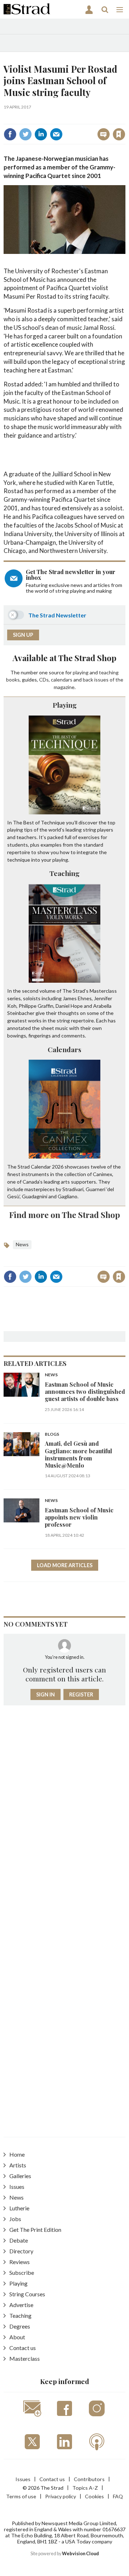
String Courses (27, 2294)
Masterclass (25, 2358)
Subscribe (22, 2272)
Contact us (23, 2348)
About (17, 2337)
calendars (62, 680)
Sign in (35, 119)
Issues (17, 2187)
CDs (44, 680)
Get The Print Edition (35, 2230)
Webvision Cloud (80, 2554)
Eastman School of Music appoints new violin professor (79, 1517)
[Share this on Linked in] (41, 134)
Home (17, 2154)
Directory (21, 2251)
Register (81, 1694)
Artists (18, 2165)
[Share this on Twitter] (25, 134)
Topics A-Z (85, 2488)
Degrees (20, 2326)
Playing (65, 705)
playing (81, 672)
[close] (69, 127)
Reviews (20, 2262)
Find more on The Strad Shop (65, 1215)
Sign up (23, 635)
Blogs (52, 1434)
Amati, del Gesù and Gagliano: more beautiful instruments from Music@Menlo (78, 1454)
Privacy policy (61, 2496)
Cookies (94, 2496)
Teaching (64, 873)
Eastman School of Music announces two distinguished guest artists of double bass (85, 1392)
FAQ (118, 2496)
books (13, 680)
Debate (19, 2240)
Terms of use (21, 2496)
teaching (109, 672)
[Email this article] (56, 134)
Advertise (21, 2305)
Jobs (15, 2219)
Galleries (20, 2176)
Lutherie (19, 2208)
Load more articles (65, 1565)
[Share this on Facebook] (10, 134)
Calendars (64, 1049)
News (22, 1244)
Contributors (89, 2479)
